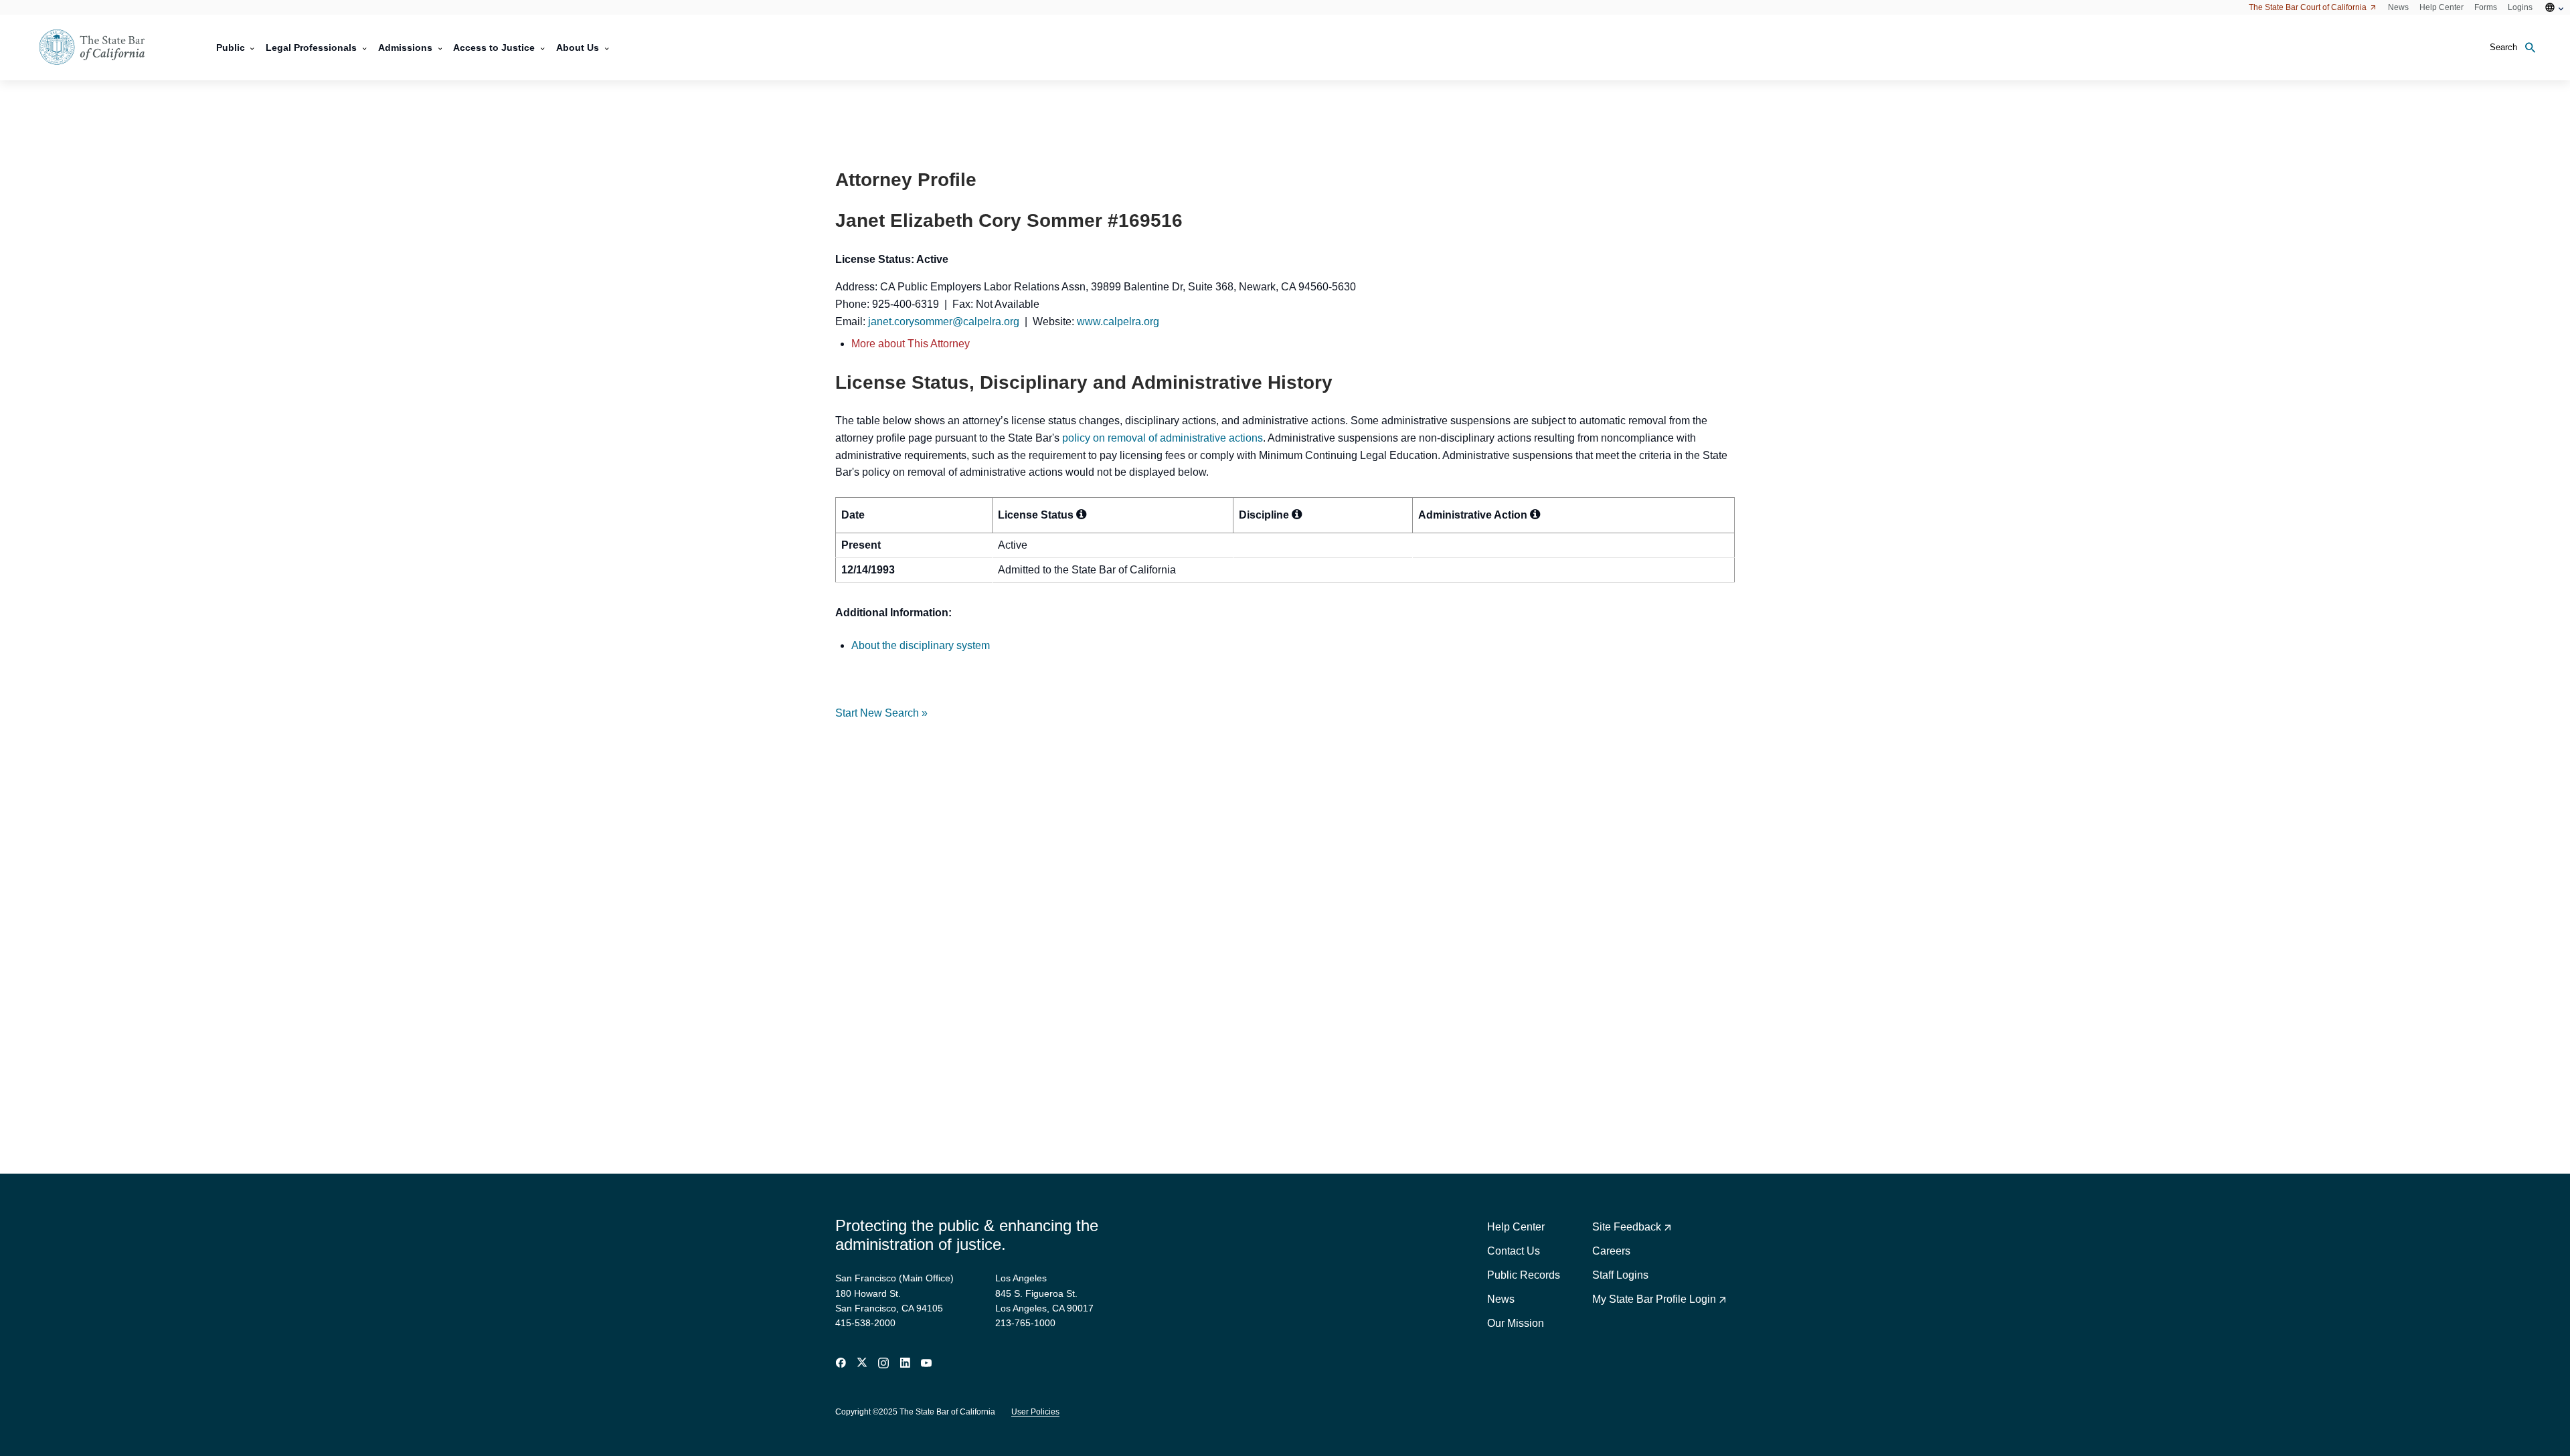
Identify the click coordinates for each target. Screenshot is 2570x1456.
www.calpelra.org (1118, 322)
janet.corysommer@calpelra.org (944, 322)
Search (2503, 47)
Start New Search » (881, 713)
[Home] (100, 48)
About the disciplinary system (921, 645)
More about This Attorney (911, 344)
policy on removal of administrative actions (1163, 438)
